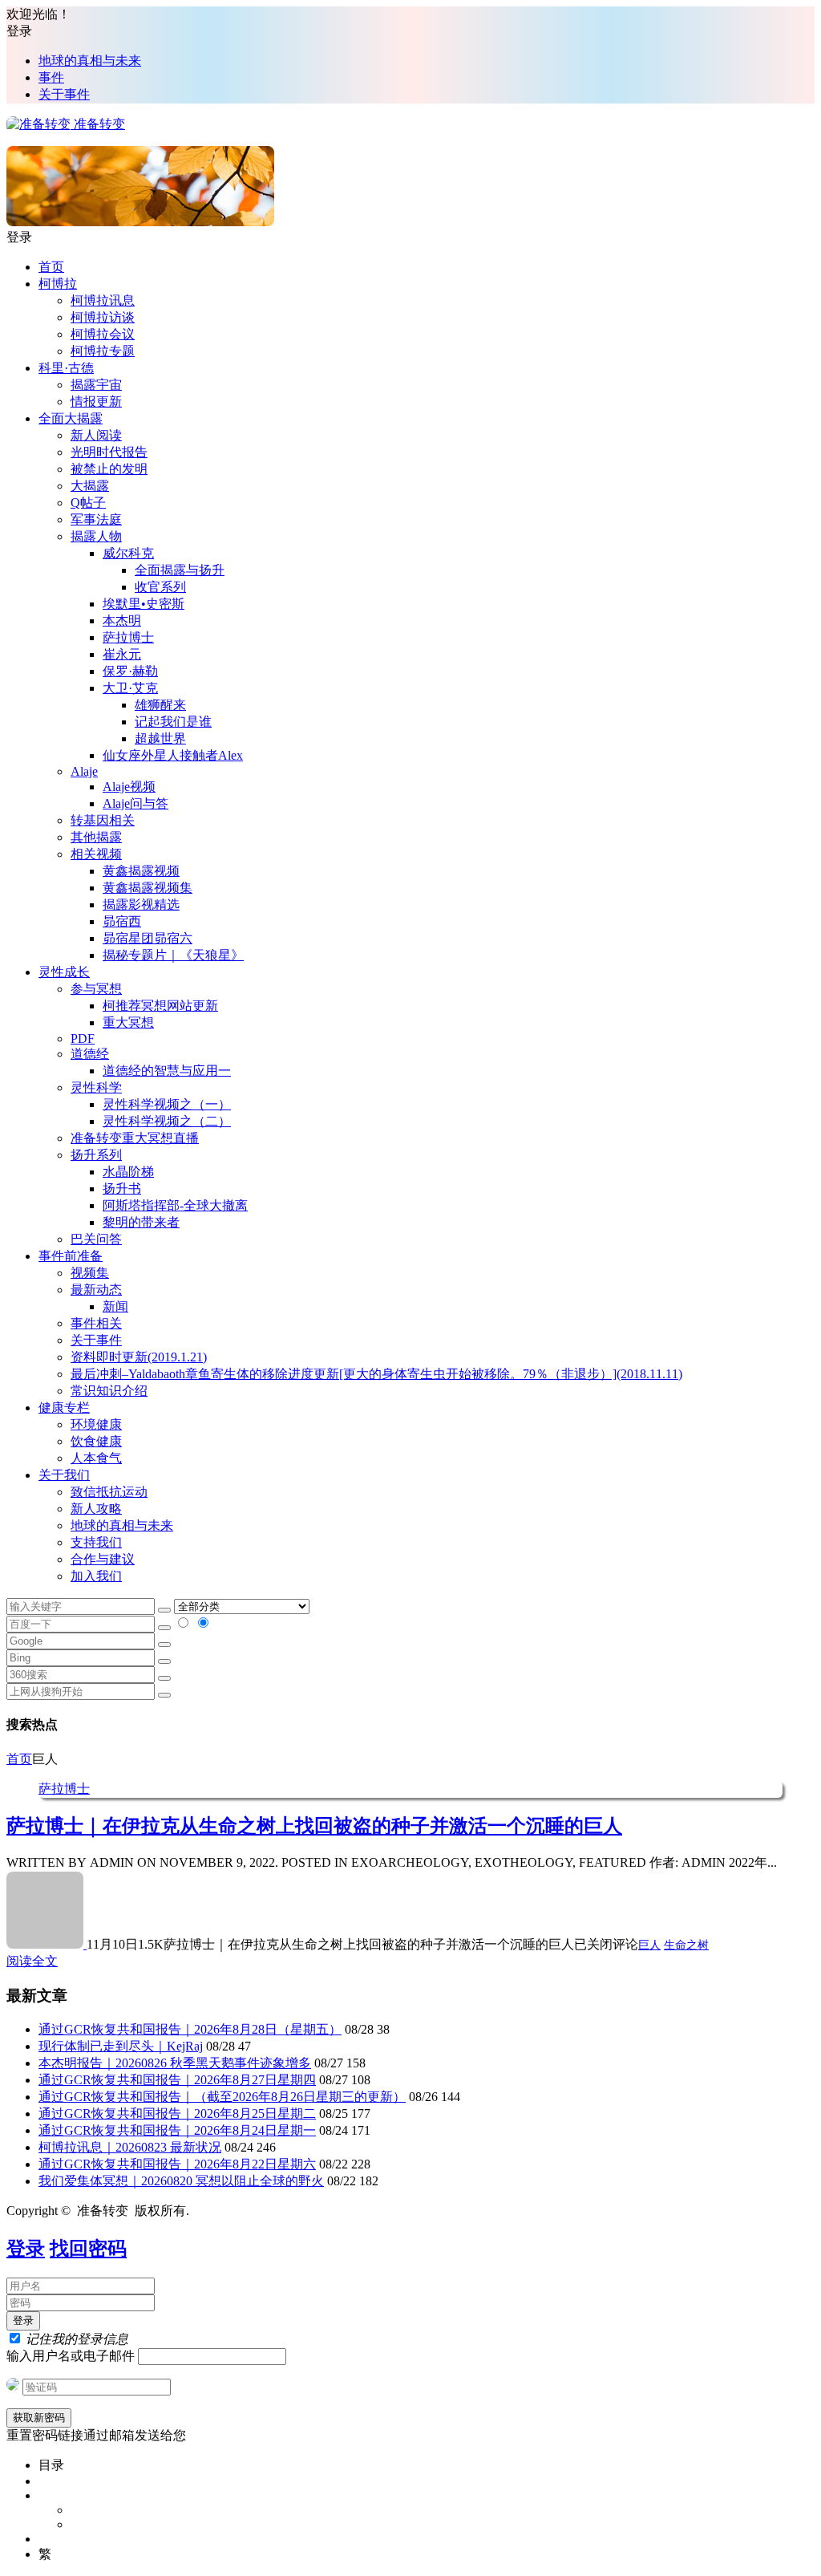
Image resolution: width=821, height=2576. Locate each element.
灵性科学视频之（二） (167, 1121)
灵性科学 (96, 1087)
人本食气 (96, 1458)
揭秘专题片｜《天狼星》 (173, 955)
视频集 (90, 1273)
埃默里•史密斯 (144, 604)
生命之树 (686, 1945)
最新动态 (96, 1290)
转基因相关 (103, 820)
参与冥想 (96, 989)
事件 (51, 77)
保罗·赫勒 (130, 671)
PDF (83, 1039)
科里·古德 (66, 368)
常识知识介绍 (109, 1391)
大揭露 (90, 486)
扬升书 (122, 1189)
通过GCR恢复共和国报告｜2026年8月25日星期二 (177, 2114)
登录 (26, 2249)
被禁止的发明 (109, 469)
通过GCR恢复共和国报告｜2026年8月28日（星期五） (190, 2029)
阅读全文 (32, 1961)
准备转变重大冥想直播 (135, 1138)
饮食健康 (96, 1441)
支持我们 (96, 1542)
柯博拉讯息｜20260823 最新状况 (130, 2147)
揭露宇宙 (96, 385)
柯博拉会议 (103, 334)
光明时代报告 (109, 452)
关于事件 (64, 94)
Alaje (84, 771)
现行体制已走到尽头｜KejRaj (121, 2046)
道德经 (90, 1054)
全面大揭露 (71, 418)
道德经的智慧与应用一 (167, 1071)
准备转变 (98, 124)
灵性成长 (64, 972)
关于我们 (64, 1475)
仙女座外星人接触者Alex (173, 755)
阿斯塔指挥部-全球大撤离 (175, 1205)
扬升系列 (96, 1155)
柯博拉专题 (103, 351)
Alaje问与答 (135, 803)
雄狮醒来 (160, 705)
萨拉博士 (128, 637)
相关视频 (96, 854)
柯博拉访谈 (103, 317)
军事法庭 (96, 519)
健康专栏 (64, 1408)
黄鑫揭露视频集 (148, 888)
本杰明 (122, 621)
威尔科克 (128, 553)
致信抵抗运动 (109, 1492)
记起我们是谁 (173, 722)
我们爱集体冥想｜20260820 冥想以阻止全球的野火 (181, 2181)
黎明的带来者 (141, 1222)
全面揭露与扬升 (180, 570)
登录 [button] (19, 31)
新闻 (115, 1306)
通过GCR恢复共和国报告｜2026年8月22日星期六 (177, 2164)
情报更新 (96, 402)
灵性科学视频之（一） (167, 1104)
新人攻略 (96, 1509)
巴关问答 (96, 1239)
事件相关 (96, 1323)
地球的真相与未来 (90, 61)
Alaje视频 (129, 787)
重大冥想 (128, 1022)
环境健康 (96, 1424)
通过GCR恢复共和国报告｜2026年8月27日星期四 (177, 2080)
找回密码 (88, 2249)
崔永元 (122, 654)
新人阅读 (96, 435)
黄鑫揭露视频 (141, 871)
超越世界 (160, 738)
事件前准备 (71, 1256)
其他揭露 (96, 837)
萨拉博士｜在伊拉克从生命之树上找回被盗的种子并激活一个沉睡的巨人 (314, 1826)
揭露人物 (96, 536)
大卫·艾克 (130, 688)
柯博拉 (58, 284)
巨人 (649, 1945)
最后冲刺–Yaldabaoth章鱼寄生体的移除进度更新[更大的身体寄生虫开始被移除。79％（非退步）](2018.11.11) (376, 1374)
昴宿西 (122, 921)
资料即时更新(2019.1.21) (139, 1357)
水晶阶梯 (128, 1172)
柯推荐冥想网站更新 (160, 1006)
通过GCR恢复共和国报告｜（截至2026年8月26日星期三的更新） (222, 2097)
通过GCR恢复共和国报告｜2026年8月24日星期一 (177, 2130)
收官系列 (160, 587)
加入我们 (96, 1576)
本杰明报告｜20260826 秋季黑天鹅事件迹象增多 (175, 2063)
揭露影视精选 (141, 905)
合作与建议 (103, 1559)
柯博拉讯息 (103, 300)
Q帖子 (88, 503)
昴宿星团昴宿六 (148, 938)
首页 (51, 267)
